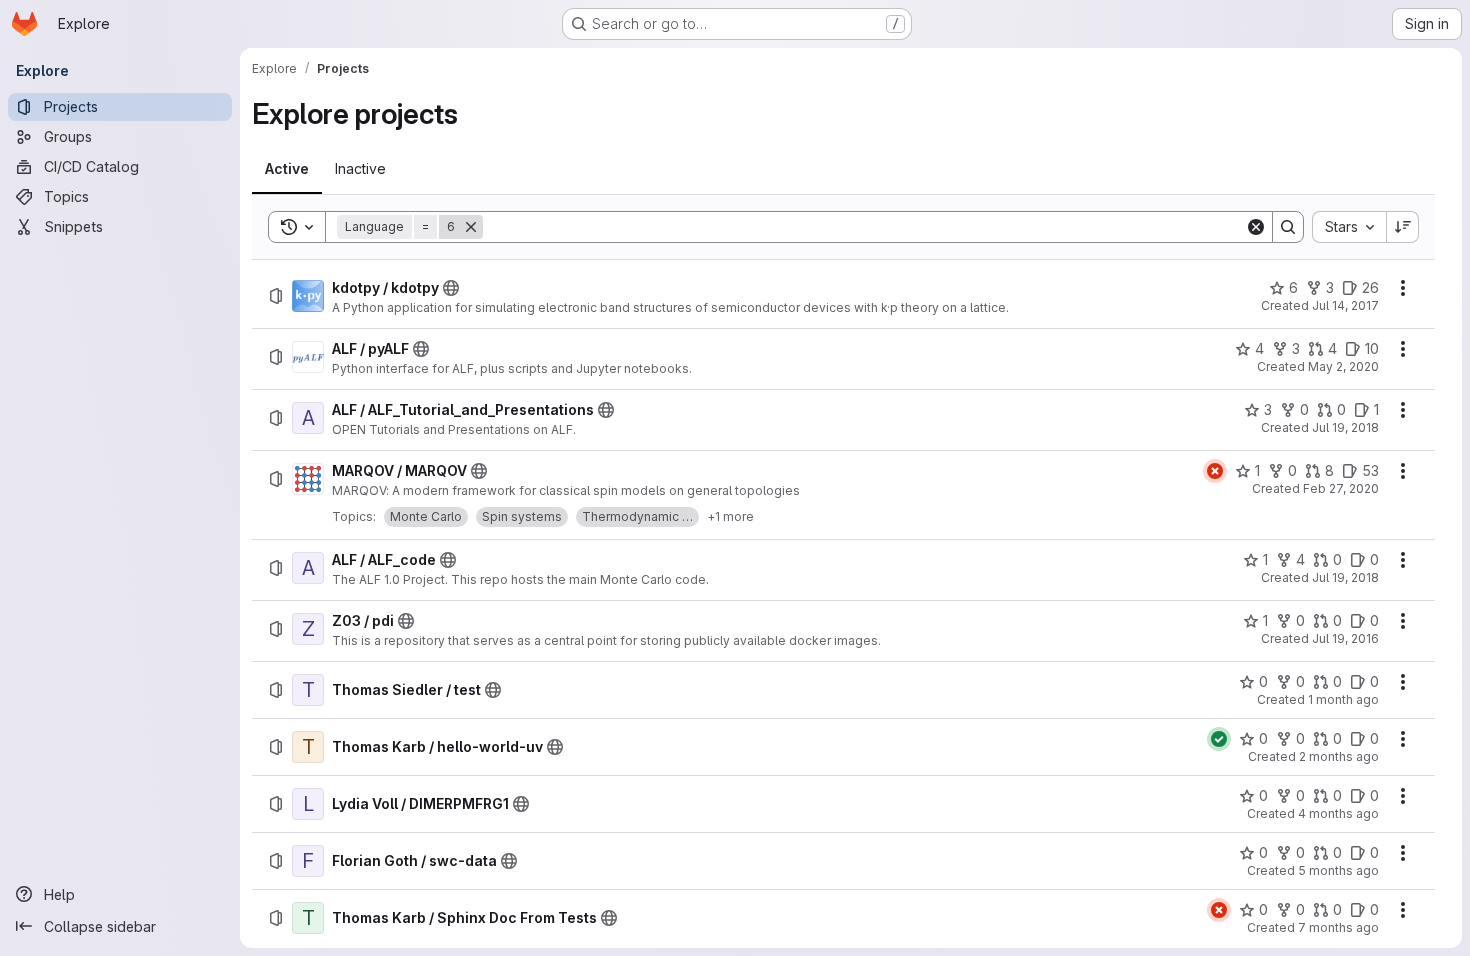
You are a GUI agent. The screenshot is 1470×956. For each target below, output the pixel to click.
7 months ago (1338, 927)
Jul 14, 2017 (1345, 305)
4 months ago (1338, 813)
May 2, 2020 (1343, 366)
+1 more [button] (730, 516)
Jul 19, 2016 (1345, 638)
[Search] (1288, 227)
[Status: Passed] (1219, 739)
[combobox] (1349, 227)
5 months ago (1338, 870)
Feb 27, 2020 (1341, 488)
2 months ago (1339, 756)
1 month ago (1343, 699)
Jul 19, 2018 (1345, 427)
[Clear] (1256, 227)
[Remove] (471, 227)
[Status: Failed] (1215, 471)
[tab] (287, 169)
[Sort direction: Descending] (1403, 227)
